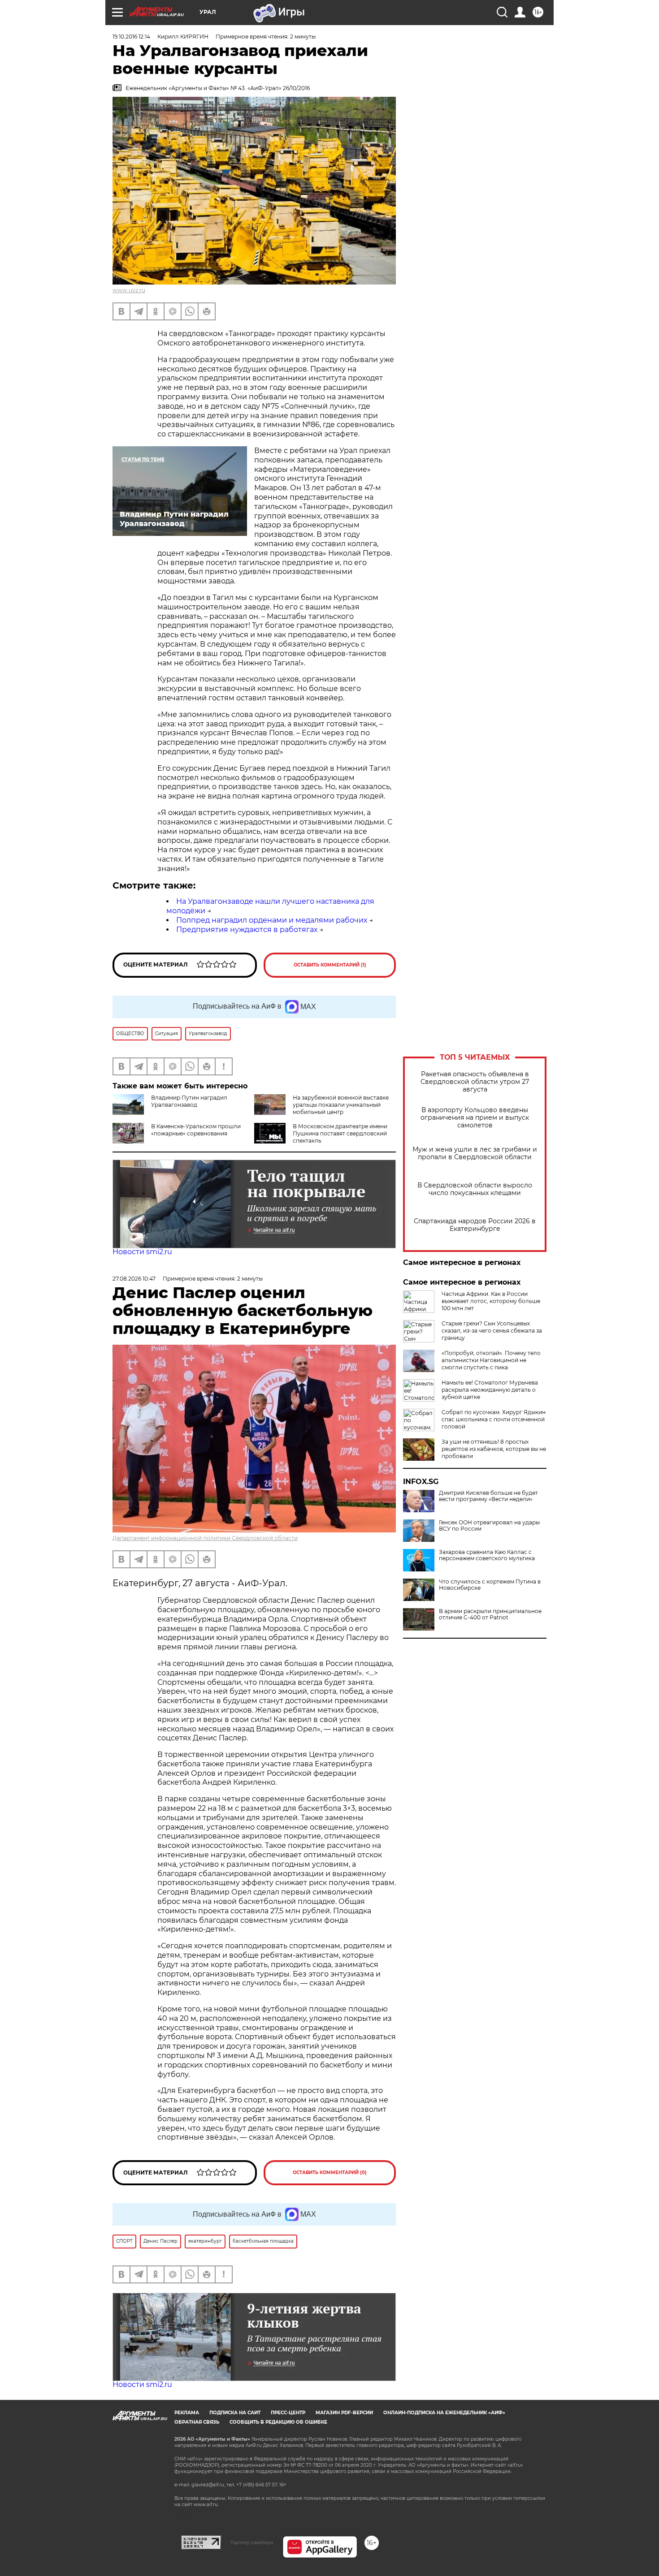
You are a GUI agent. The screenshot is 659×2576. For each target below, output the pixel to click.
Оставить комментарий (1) (330, 965)
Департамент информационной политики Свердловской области (205, 1538)
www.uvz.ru (129, 290)
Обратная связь (197, 2422)
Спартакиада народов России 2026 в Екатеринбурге (475, 1225)
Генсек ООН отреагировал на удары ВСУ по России (489, 1526)
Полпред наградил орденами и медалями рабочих (272, 920)
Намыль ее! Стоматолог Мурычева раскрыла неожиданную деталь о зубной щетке (490, 1390)
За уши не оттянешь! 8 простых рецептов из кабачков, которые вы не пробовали (494, 1449)
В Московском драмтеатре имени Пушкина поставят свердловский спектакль (340, 1133)
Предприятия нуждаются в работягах (247, 930)
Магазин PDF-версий (344, 2413)
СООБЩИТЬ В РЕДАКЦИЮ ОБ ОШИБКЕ (278, 2422)
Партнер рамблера (252, 2542)
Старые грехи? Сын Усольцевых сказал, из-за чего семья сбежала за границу (492, 1331)
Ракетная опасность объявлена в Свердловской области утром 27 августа (475, 1082)
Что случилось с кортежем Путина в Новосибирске (490, 1585)
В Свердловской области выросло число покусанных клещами (475, 1189)
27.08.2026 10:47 (134, 1279)
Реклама (187, 2413)
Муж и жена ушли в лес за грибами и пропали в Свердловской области (475, 1153)
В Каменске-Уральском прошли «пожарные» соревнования (196, 1130)
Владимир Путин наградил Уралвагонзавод (189, 1101)
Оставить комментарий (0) (330, 2173)
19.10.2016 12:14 (131, 37)
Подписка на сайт (235, 2413)
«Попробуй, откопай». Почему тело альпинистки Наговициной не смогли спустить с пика (491, 1360)
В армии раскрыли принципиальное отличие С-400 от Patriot (490, 1614)
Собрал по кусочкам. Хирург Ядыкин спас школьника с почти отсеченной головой (494, 1419)
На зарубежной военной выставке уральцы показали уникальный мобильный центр (341, 1105)
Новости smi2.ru (142, 1252)
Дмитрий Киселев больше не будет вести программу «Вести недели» (488, 1496)
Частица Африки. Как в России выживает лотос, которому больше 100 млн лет (491, 1301)
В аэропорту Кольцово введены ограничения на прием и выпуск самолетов (475, 1118)
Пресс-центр (288, 2413)
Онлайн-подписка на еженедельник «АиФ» (444, 2413)
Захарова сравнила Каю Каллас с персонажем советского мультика (487, 1555)
